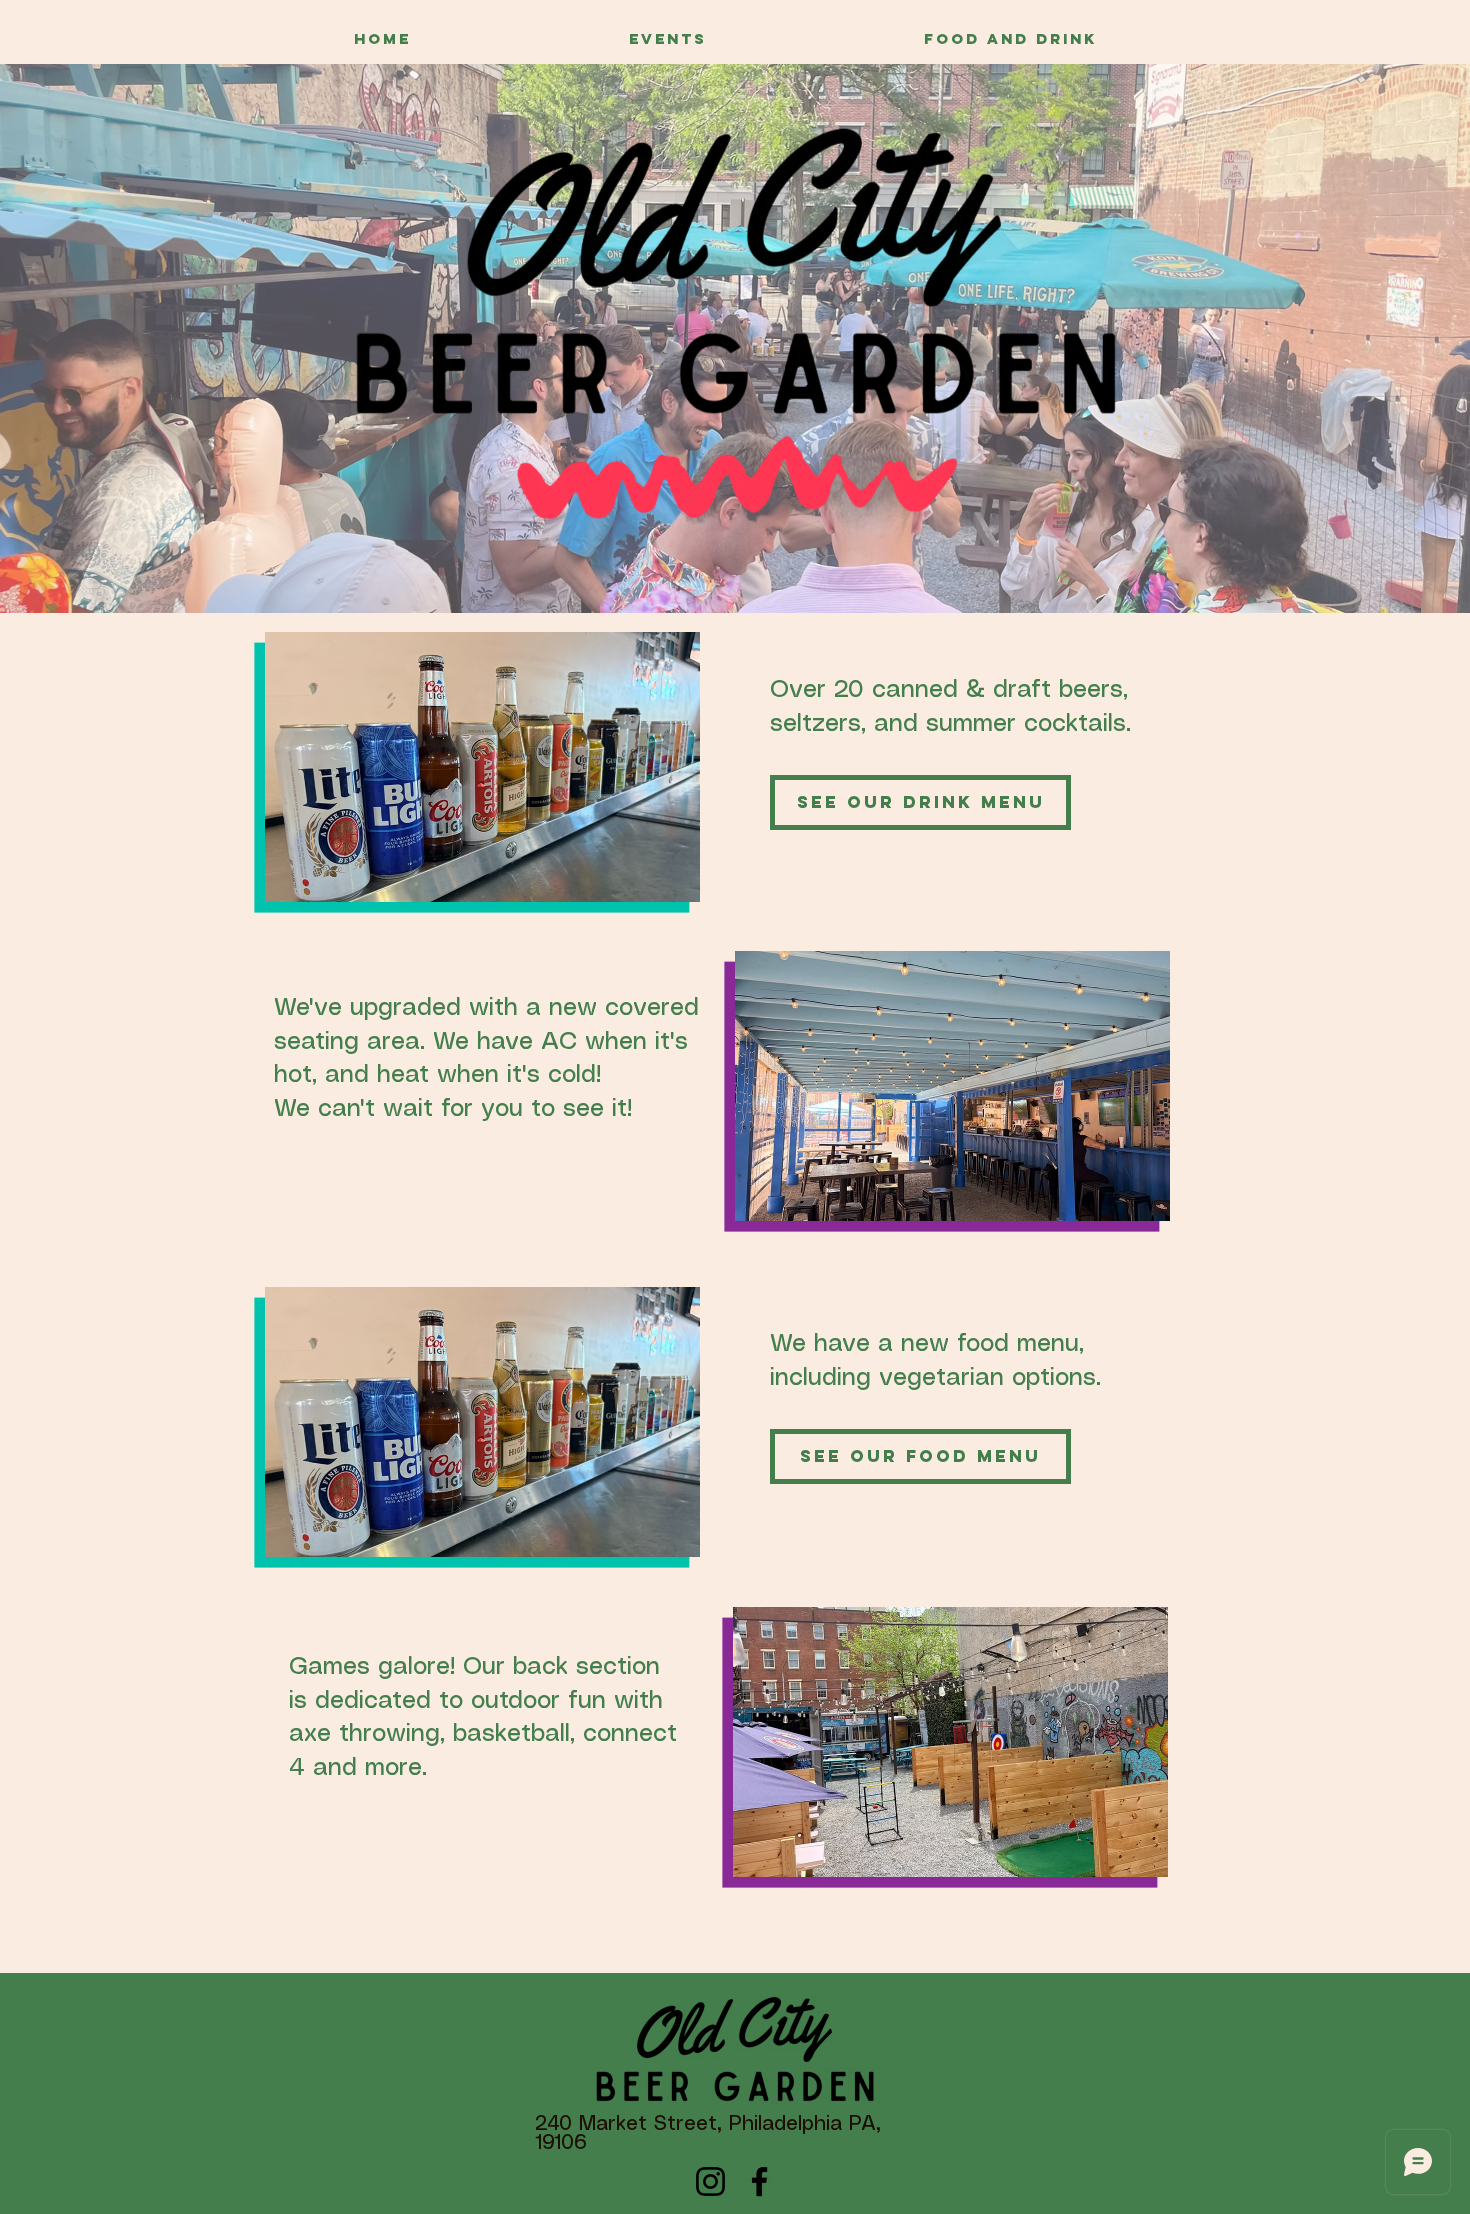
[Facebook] (759, 2181)
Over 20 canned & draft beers (946, 690)
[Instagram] (710, 2181)
